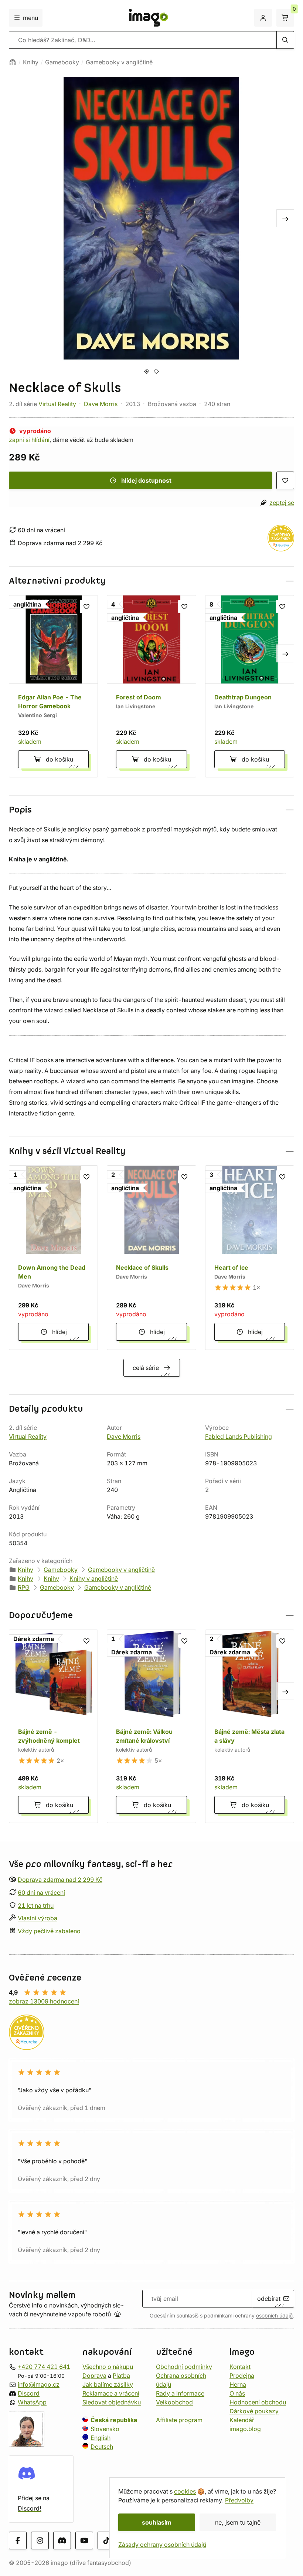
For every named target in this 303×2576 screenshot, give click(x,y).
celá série (146, 1368)
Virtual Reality (57, 404)
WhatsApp (32, 2402)
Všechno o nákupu (108, 2367)
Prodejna (242, 2376)
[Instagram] (40, 2540)
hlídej (59, 1332)
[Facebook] (18, 2540)
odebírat (269, 2299)
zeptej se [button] (282, 503)
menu (30, 18)
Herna (238, 2384)
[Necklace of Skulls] (151, 1258)
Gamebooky (62, 62)
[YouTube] (84, 2540)
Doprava (94, 2376)
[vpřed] (285, 218)
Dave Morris (101, 404)
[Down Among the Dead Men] (53, 1258)
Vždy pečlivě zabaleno (49, 1931)
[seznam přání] (285, 480)
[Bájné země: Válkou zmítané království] (151, 1726)
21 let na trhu (36, 1905)
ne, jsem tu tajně (238, 2522)
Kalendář (242, 2420)
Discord (29, 2393)
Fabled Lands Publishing (239, 1436)
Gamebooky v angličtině (119, 62)
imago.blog (245, 2429)
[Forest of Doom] (151, 686)
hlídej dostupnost (146, 480)
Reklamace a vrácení (111, 2393)
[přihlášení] (263, 18)
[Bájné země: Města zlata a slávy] (250, 1726)
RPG (24, 1587)
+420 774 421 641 (44, 2367)
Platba (121, 2376)
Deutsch (102, 2447)
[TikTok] (106, 2540)
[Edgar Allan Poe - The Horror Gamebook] (53, 686)
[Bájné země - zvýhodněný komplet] (53, 1726)
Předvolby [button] (239, 2500)
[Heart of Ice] (250, 1258)
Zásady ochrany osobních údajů (162, 2545)
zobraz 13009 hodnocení (44, 2001)
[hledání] (285, 40)
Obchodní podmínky (184, 2367)
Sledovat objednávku (112, 2402)
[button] (151, 581)
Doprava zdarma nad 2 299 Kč (60, 1880)
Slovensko (105, 2429)
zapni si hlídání (29, 440)
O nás (237, 2393)
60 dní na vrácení (41, 1893)
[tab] (147, 371)
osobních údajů (274, 2316)
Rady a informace (180, 2393)
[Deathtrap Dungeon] (250, 686)
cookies (185, 2491)
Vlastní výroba (38, 1918)
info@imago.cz (39, 2384)
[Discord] (62, 2540)
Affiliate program (179, 2420)
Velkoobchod (174, 2402)
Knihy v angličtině (94, 1579)
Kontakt (240, 2367)
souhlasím (157, 2522)
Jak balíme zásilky (108, 2384)
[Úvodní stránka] (13, 62)
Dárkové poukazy (254, 2411)
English (101, 2438)
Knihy (31, 62)
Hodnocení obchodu (258, 2402)
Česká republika (114, 2420)
